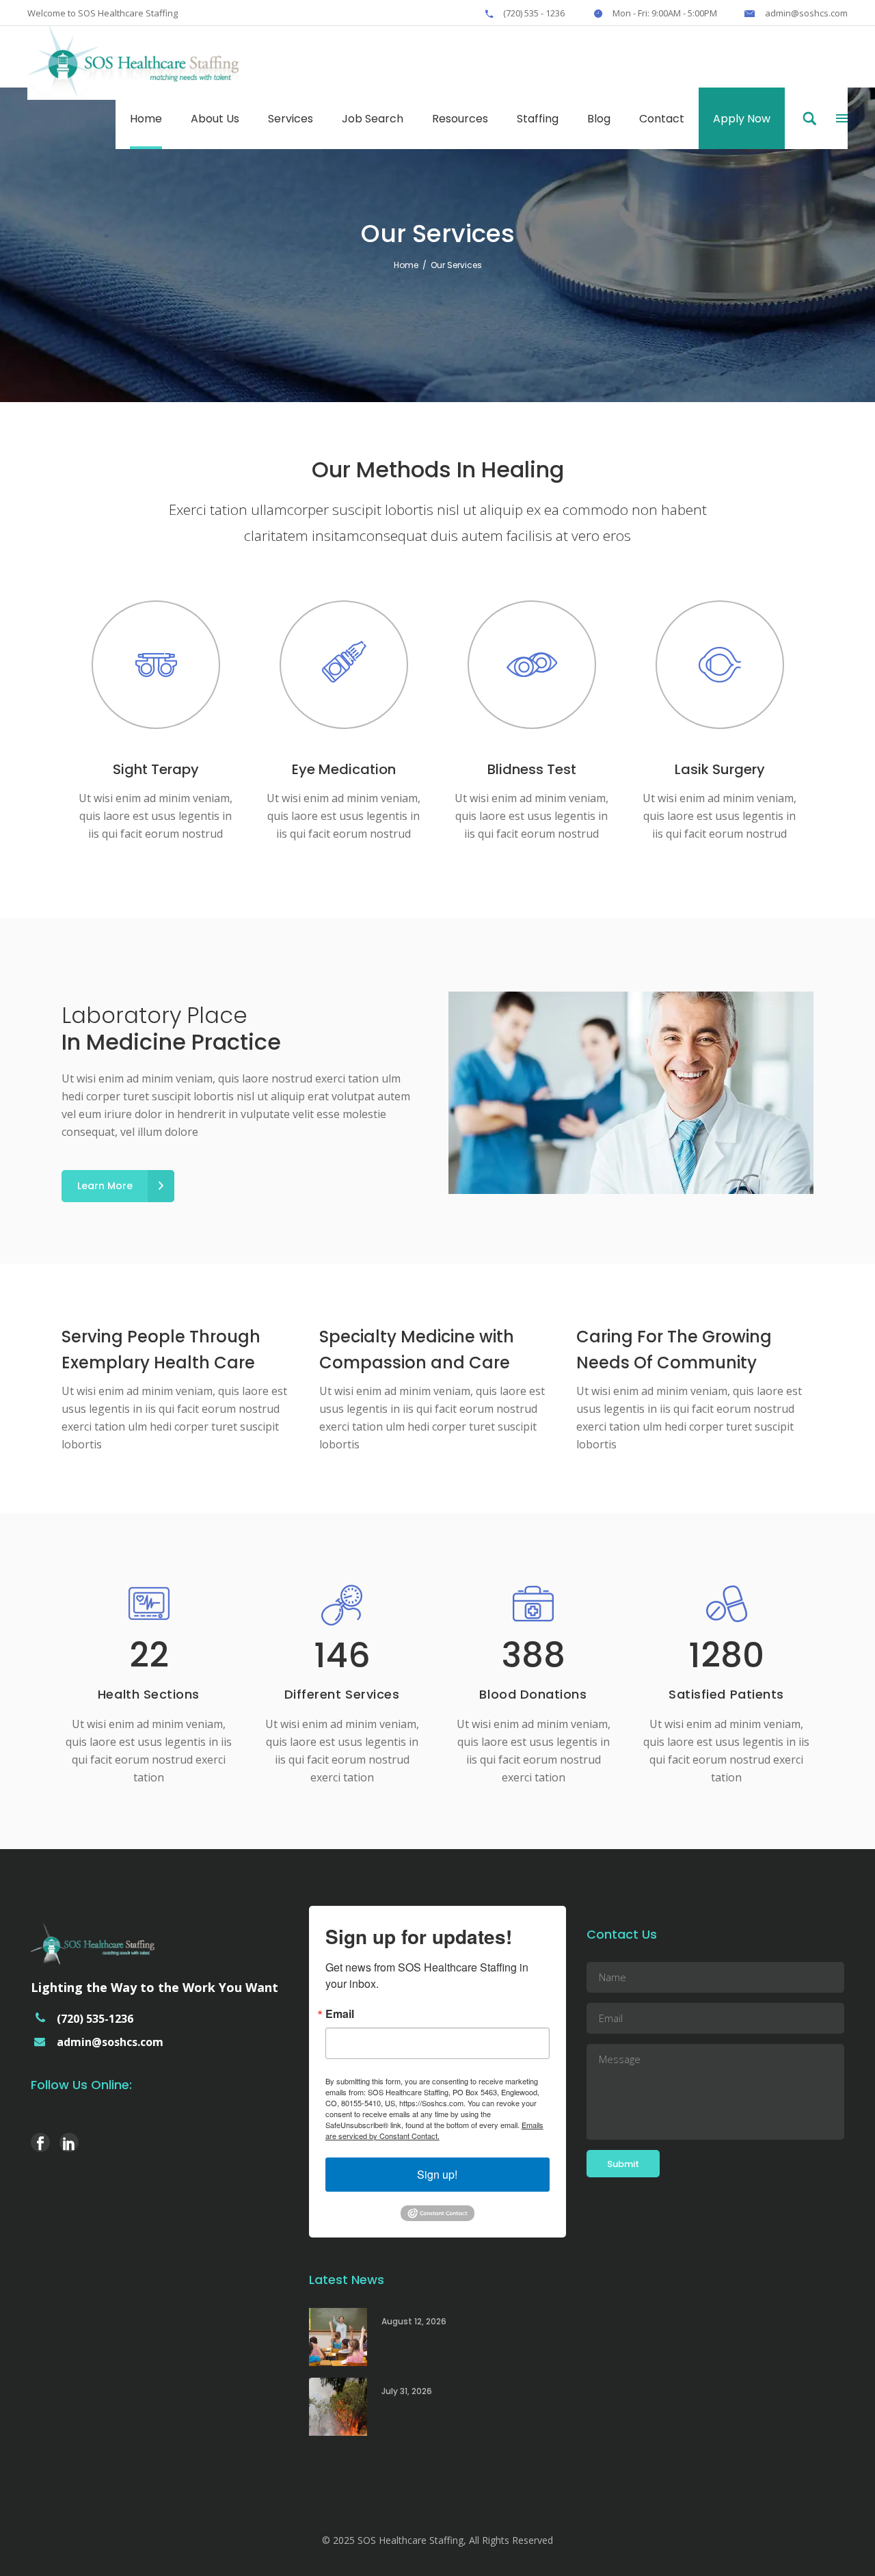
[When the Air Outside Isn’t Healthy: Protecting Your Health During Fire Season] (338, 2407)
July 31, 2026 (407, 2391)
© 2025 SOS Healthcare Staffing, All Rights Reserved (437, 2540)
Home (406, 265)
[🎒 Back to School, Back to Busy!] (338, 2337)
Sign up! (437, 2174)
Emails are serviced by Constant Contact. (434, 2130)
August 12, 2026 (414, 2321)
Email (340, 2014)
